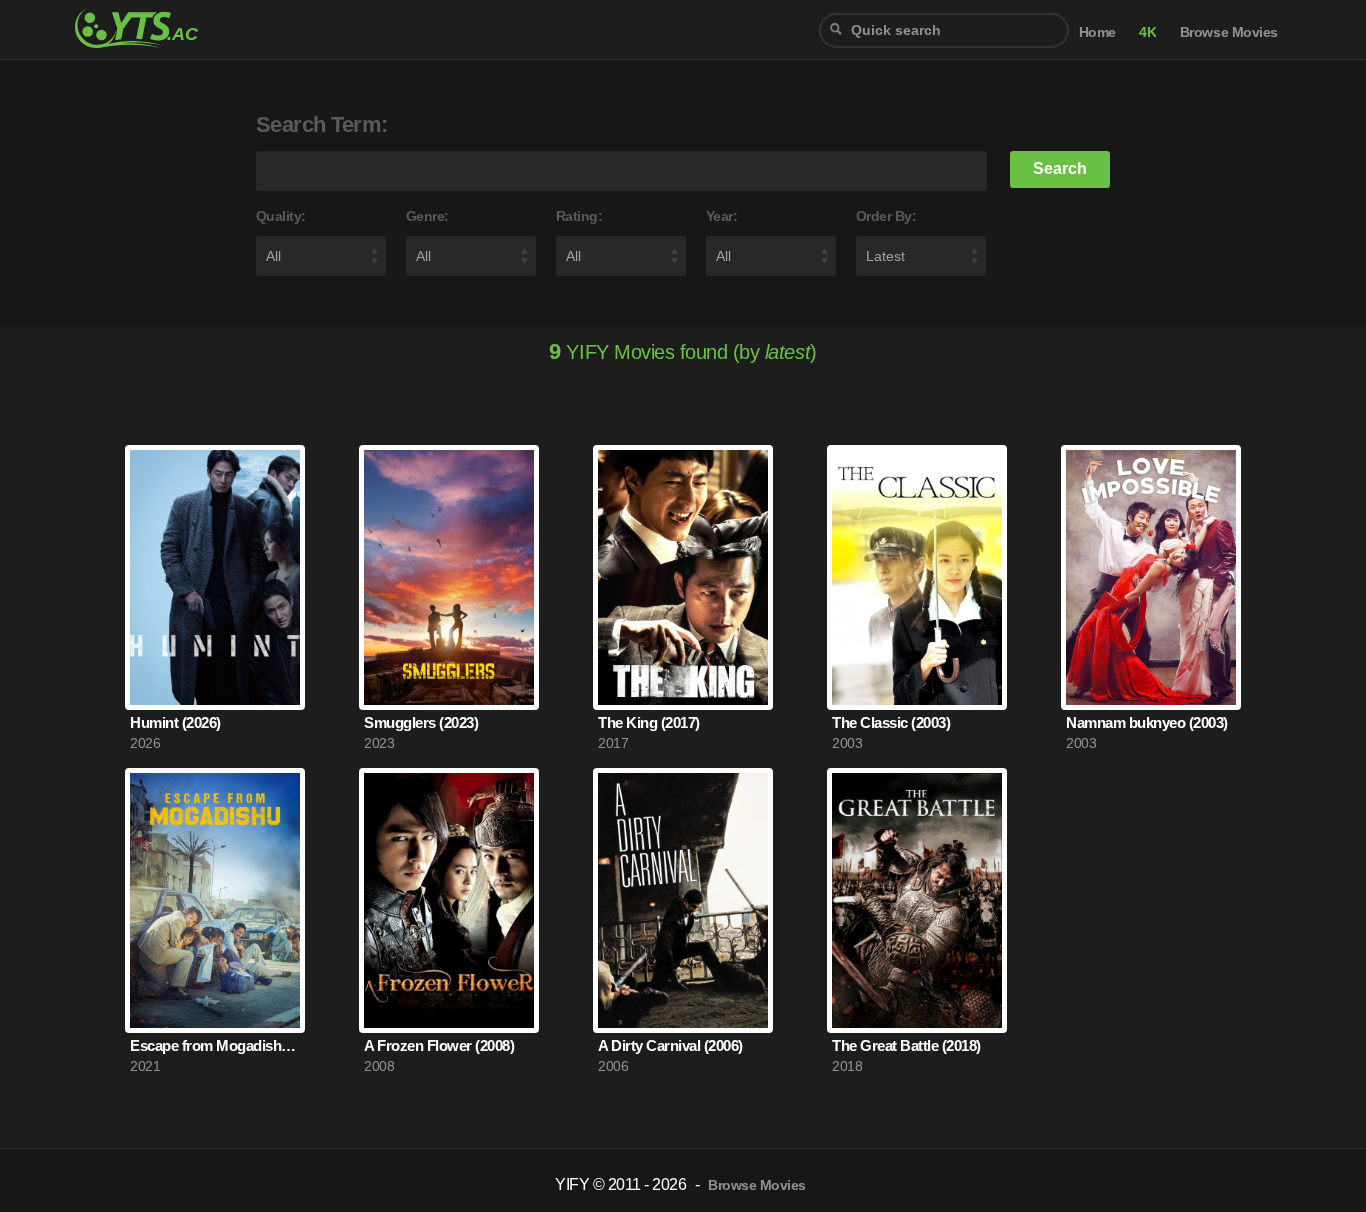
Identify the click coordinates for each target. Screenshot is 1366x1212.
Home (1097, 32)
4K (1147, 32)
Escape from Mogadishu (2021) (215, 1045)
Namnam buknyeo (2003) (1147, 722)
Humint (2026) (175, 722)
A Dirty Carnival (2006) (670, 1045)
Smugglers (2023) (421, 722)
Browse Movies (1229, 32)
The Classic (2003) (891, 722)
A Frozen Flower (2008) (439, 1045)
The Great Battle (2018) (906, 1045)
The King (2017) (649, 722)
